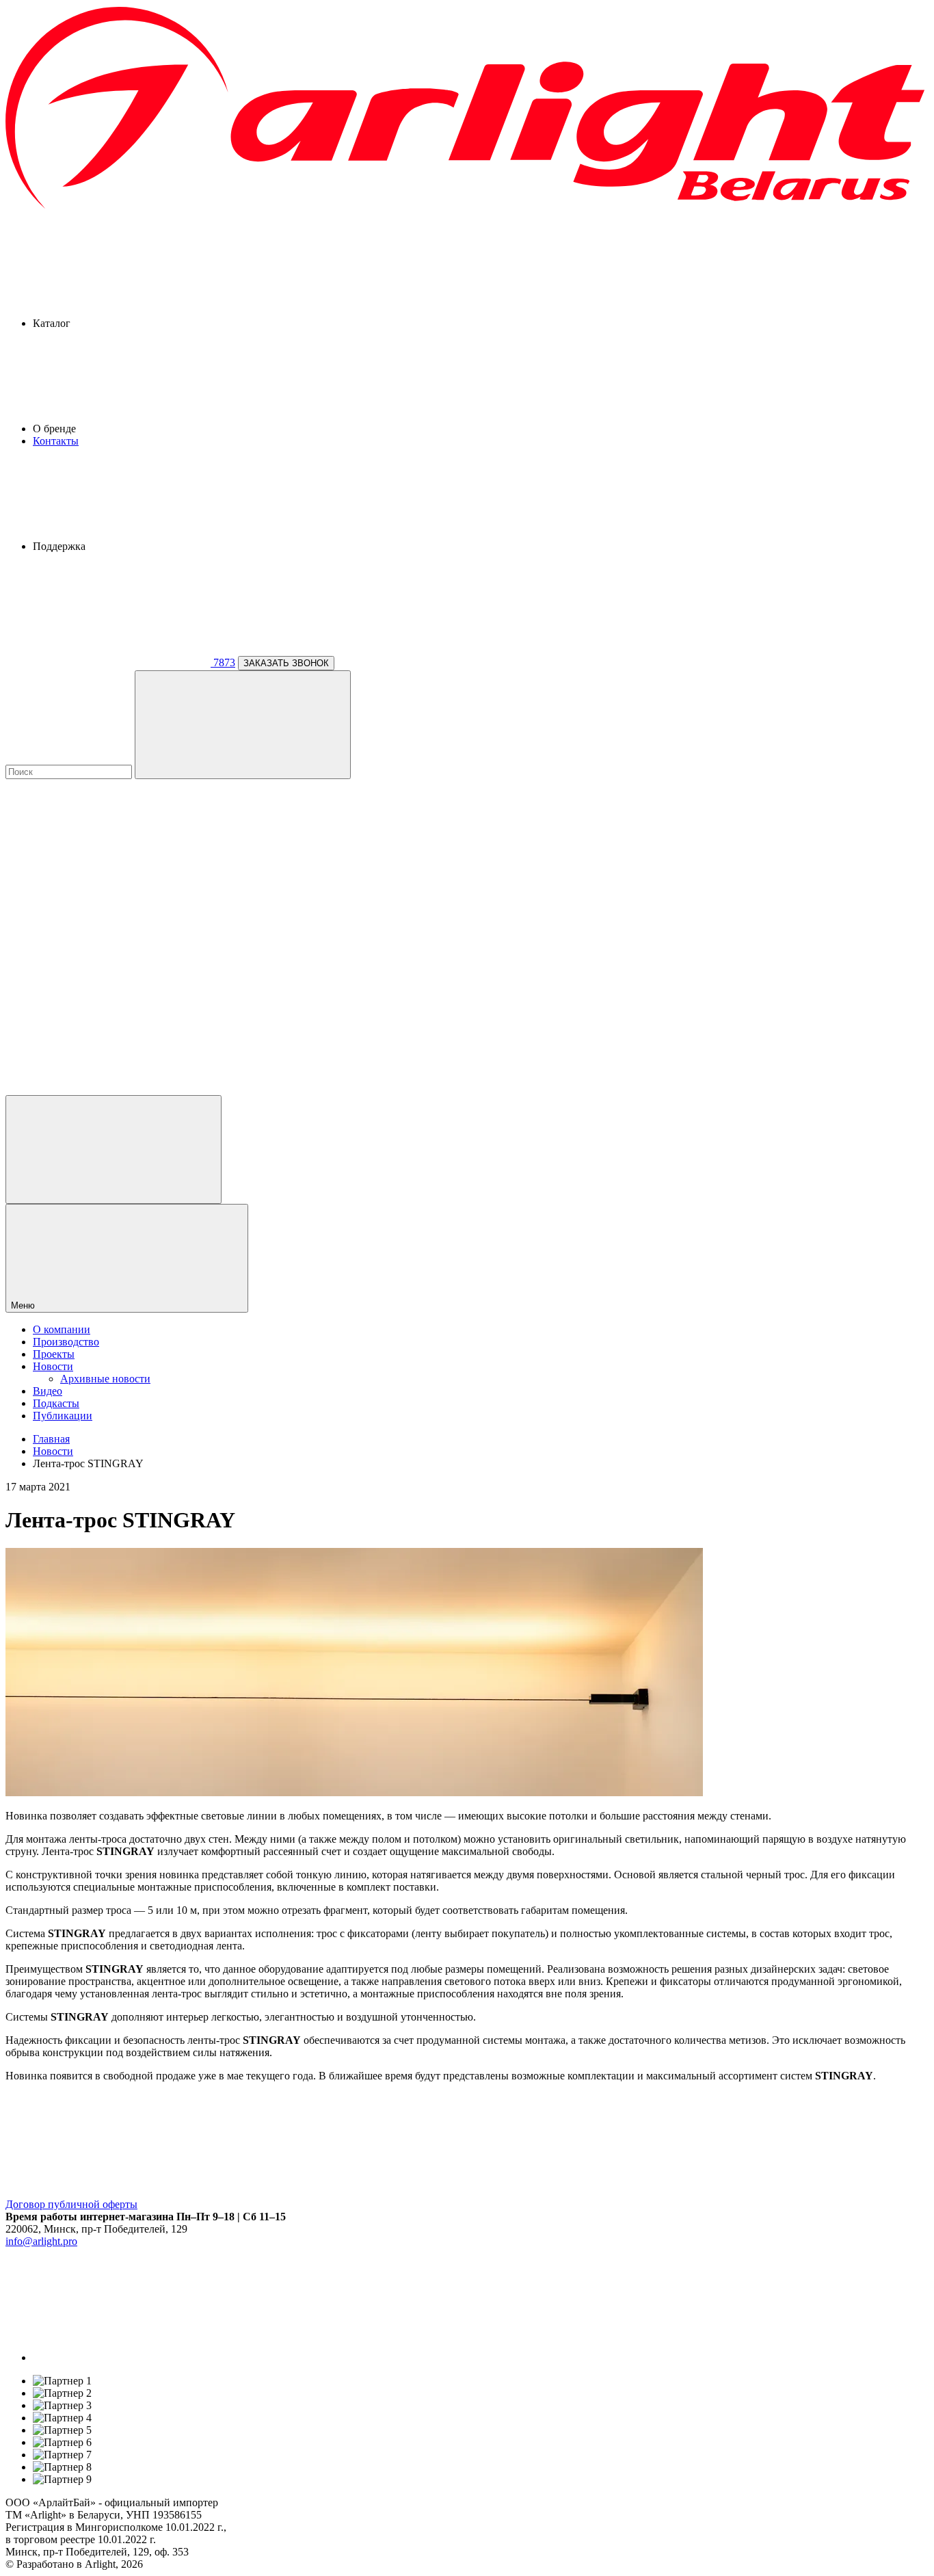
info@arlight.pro (41, 2241)
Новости (53, 1366)
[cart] (108, 878)
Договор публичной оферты (71, 2204)
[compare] (108, 1089)
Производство (66, 1342)
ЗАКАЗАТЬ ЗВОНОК (286, 663)
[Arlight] (467, 207)
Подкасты (56, 1403)
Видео (48, 1391)
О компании (62, 1329)
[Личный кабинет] (114, 1149)
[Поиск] (243, 725)
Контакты (56, 441)
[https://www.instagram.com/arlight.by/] (135, 2357)
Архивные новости (105, 1379)
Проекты (54, 1354)
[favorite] (108, 983)
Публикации (63, 1416)
